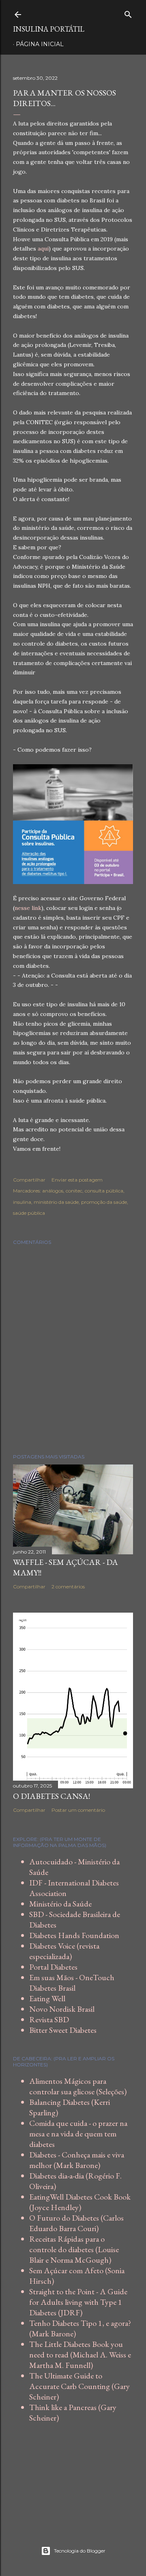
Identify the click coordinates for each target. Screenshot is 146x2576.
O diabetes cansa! (52, 1796)
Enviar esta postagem (77, 1180)
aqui (43, 249)
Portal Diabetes (53, 1967)
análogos (53, 1191)
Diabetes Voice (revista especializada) (64, 1951)
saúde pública (29, 1213)
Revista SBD (49, 2019)
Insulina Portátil (49, 29)
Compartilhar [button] (29, 1180)
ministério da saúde (56, 1202)
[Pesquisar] (128, 13)
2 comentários (68, 1587)
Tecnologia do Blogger (80, 2551)
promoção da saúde (104, 1202)
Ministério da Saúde (60, 1904)
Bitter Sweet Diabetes (63, 2030)
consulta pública (104, 1191)
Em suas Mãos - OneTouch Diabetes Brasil (72, 1983)
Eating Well (47, 1998)
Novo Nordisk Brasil (62, 2009)
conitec (74, 1191)
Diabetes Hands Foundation (74, 1935)
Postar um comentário (78, 1810)
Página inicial (40, 44)
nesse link (28, 908)
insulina (22, 1202)
